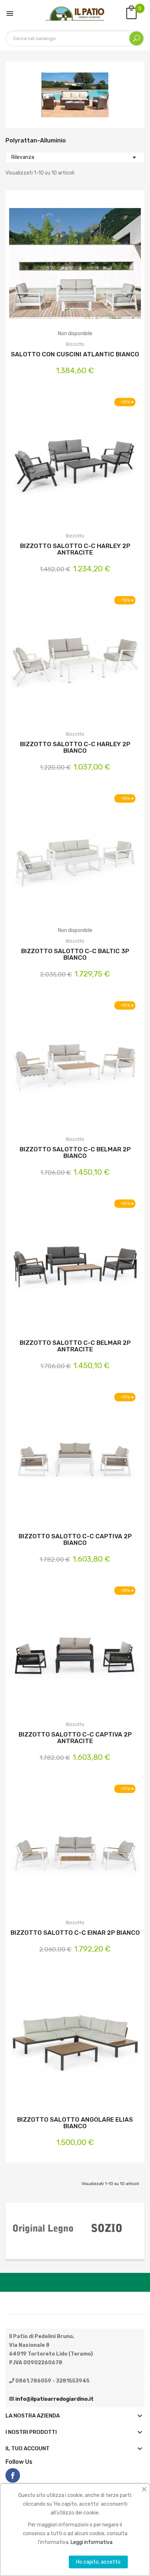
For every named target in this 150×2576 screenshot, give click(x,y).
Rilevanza (75, 157)
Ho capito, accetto (98, 2562)
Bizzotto (75, 344)
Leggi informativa (92, 2542)
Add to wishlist (75, 269)
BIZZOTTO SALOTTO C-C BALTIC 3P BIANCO (75, 954)
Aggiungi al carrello (56, 465)
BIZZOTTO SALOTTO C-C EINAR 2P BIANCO (75, 1933)
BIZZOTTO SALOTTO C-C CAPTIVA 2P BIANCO (75, 1539)
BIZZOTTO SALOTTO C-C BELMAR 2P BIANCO (75, 1152)
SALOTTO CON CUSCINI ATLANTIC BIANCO (75, 354)
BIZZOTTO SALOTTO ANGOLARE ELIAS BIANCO (75, 2123)
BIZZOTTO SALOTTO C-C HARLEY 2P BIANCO (75, 747)
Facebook (13, 2475)
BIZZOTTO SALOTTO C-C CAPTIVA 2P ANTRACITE (75, 1738)
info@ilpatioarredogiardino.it (54, 2399)
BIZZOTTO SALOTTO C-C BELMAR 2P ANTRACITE (75, 1346)
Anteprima (94, 269)
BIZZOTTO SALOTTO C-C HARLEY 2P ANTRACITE (75, 549)
